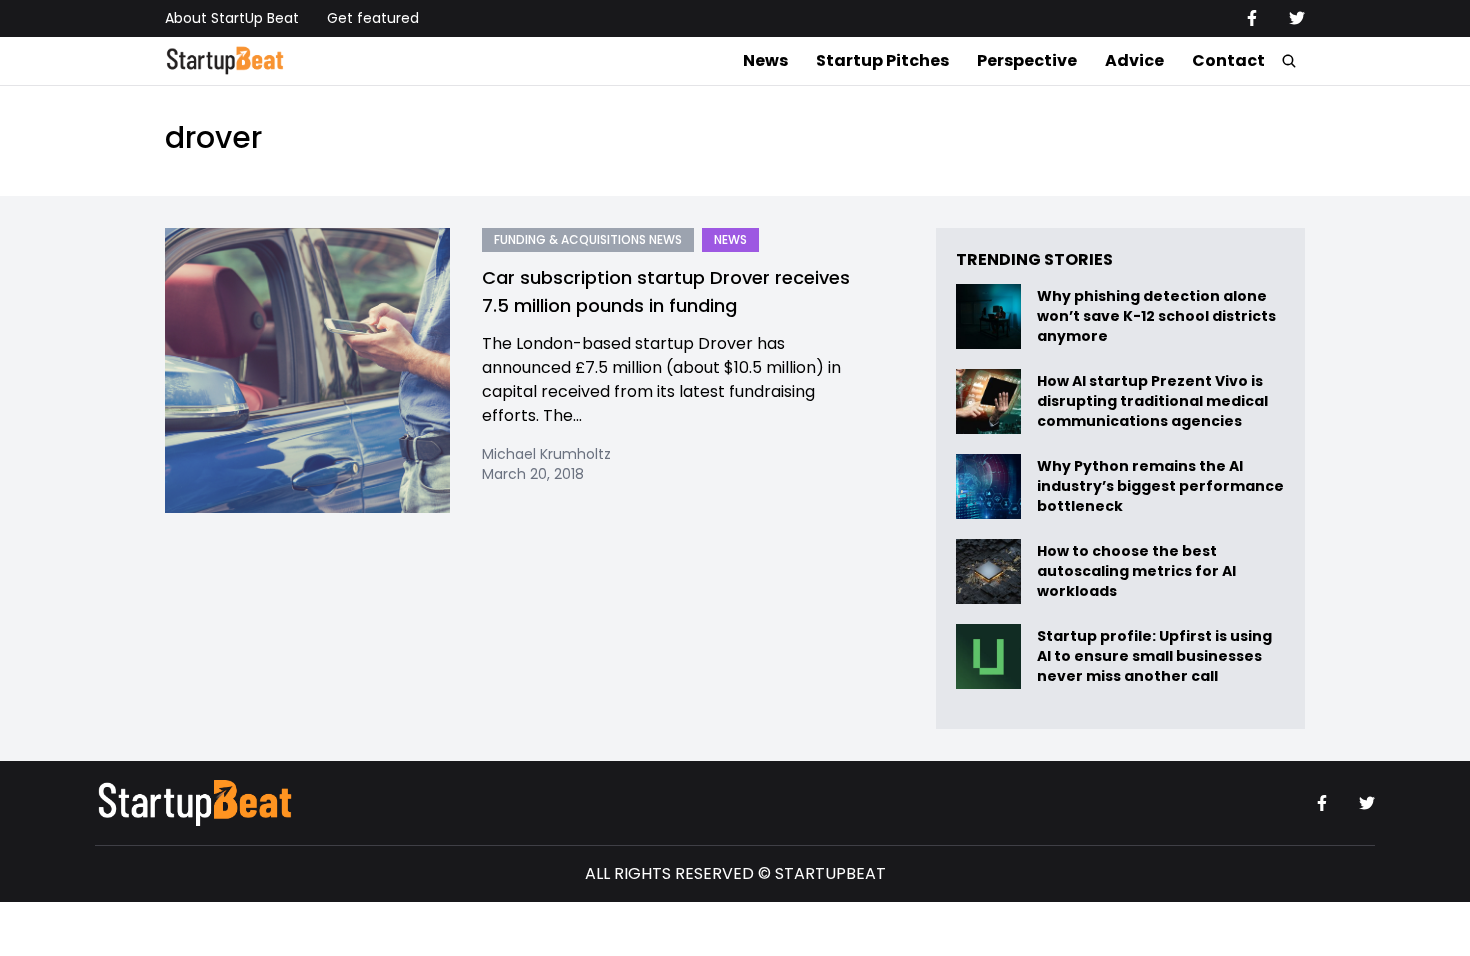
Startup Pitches (882, 60)
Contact (1228, 60)
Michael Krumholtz (546, 454)
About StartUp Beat (232, 18)
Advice (1134, 60)
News (765, 60)
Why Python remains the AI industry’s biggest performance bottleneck (1160, 486)
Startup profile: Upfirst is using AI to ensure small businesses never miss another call (1154, 656)
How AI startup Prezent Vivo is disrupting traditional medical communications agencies (1152, 401)
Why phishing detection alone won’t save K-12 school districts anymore (1156, 316)
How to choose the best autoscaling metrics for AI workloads (1136, 571)
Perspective (1027, 60)
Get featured (373, 18)
